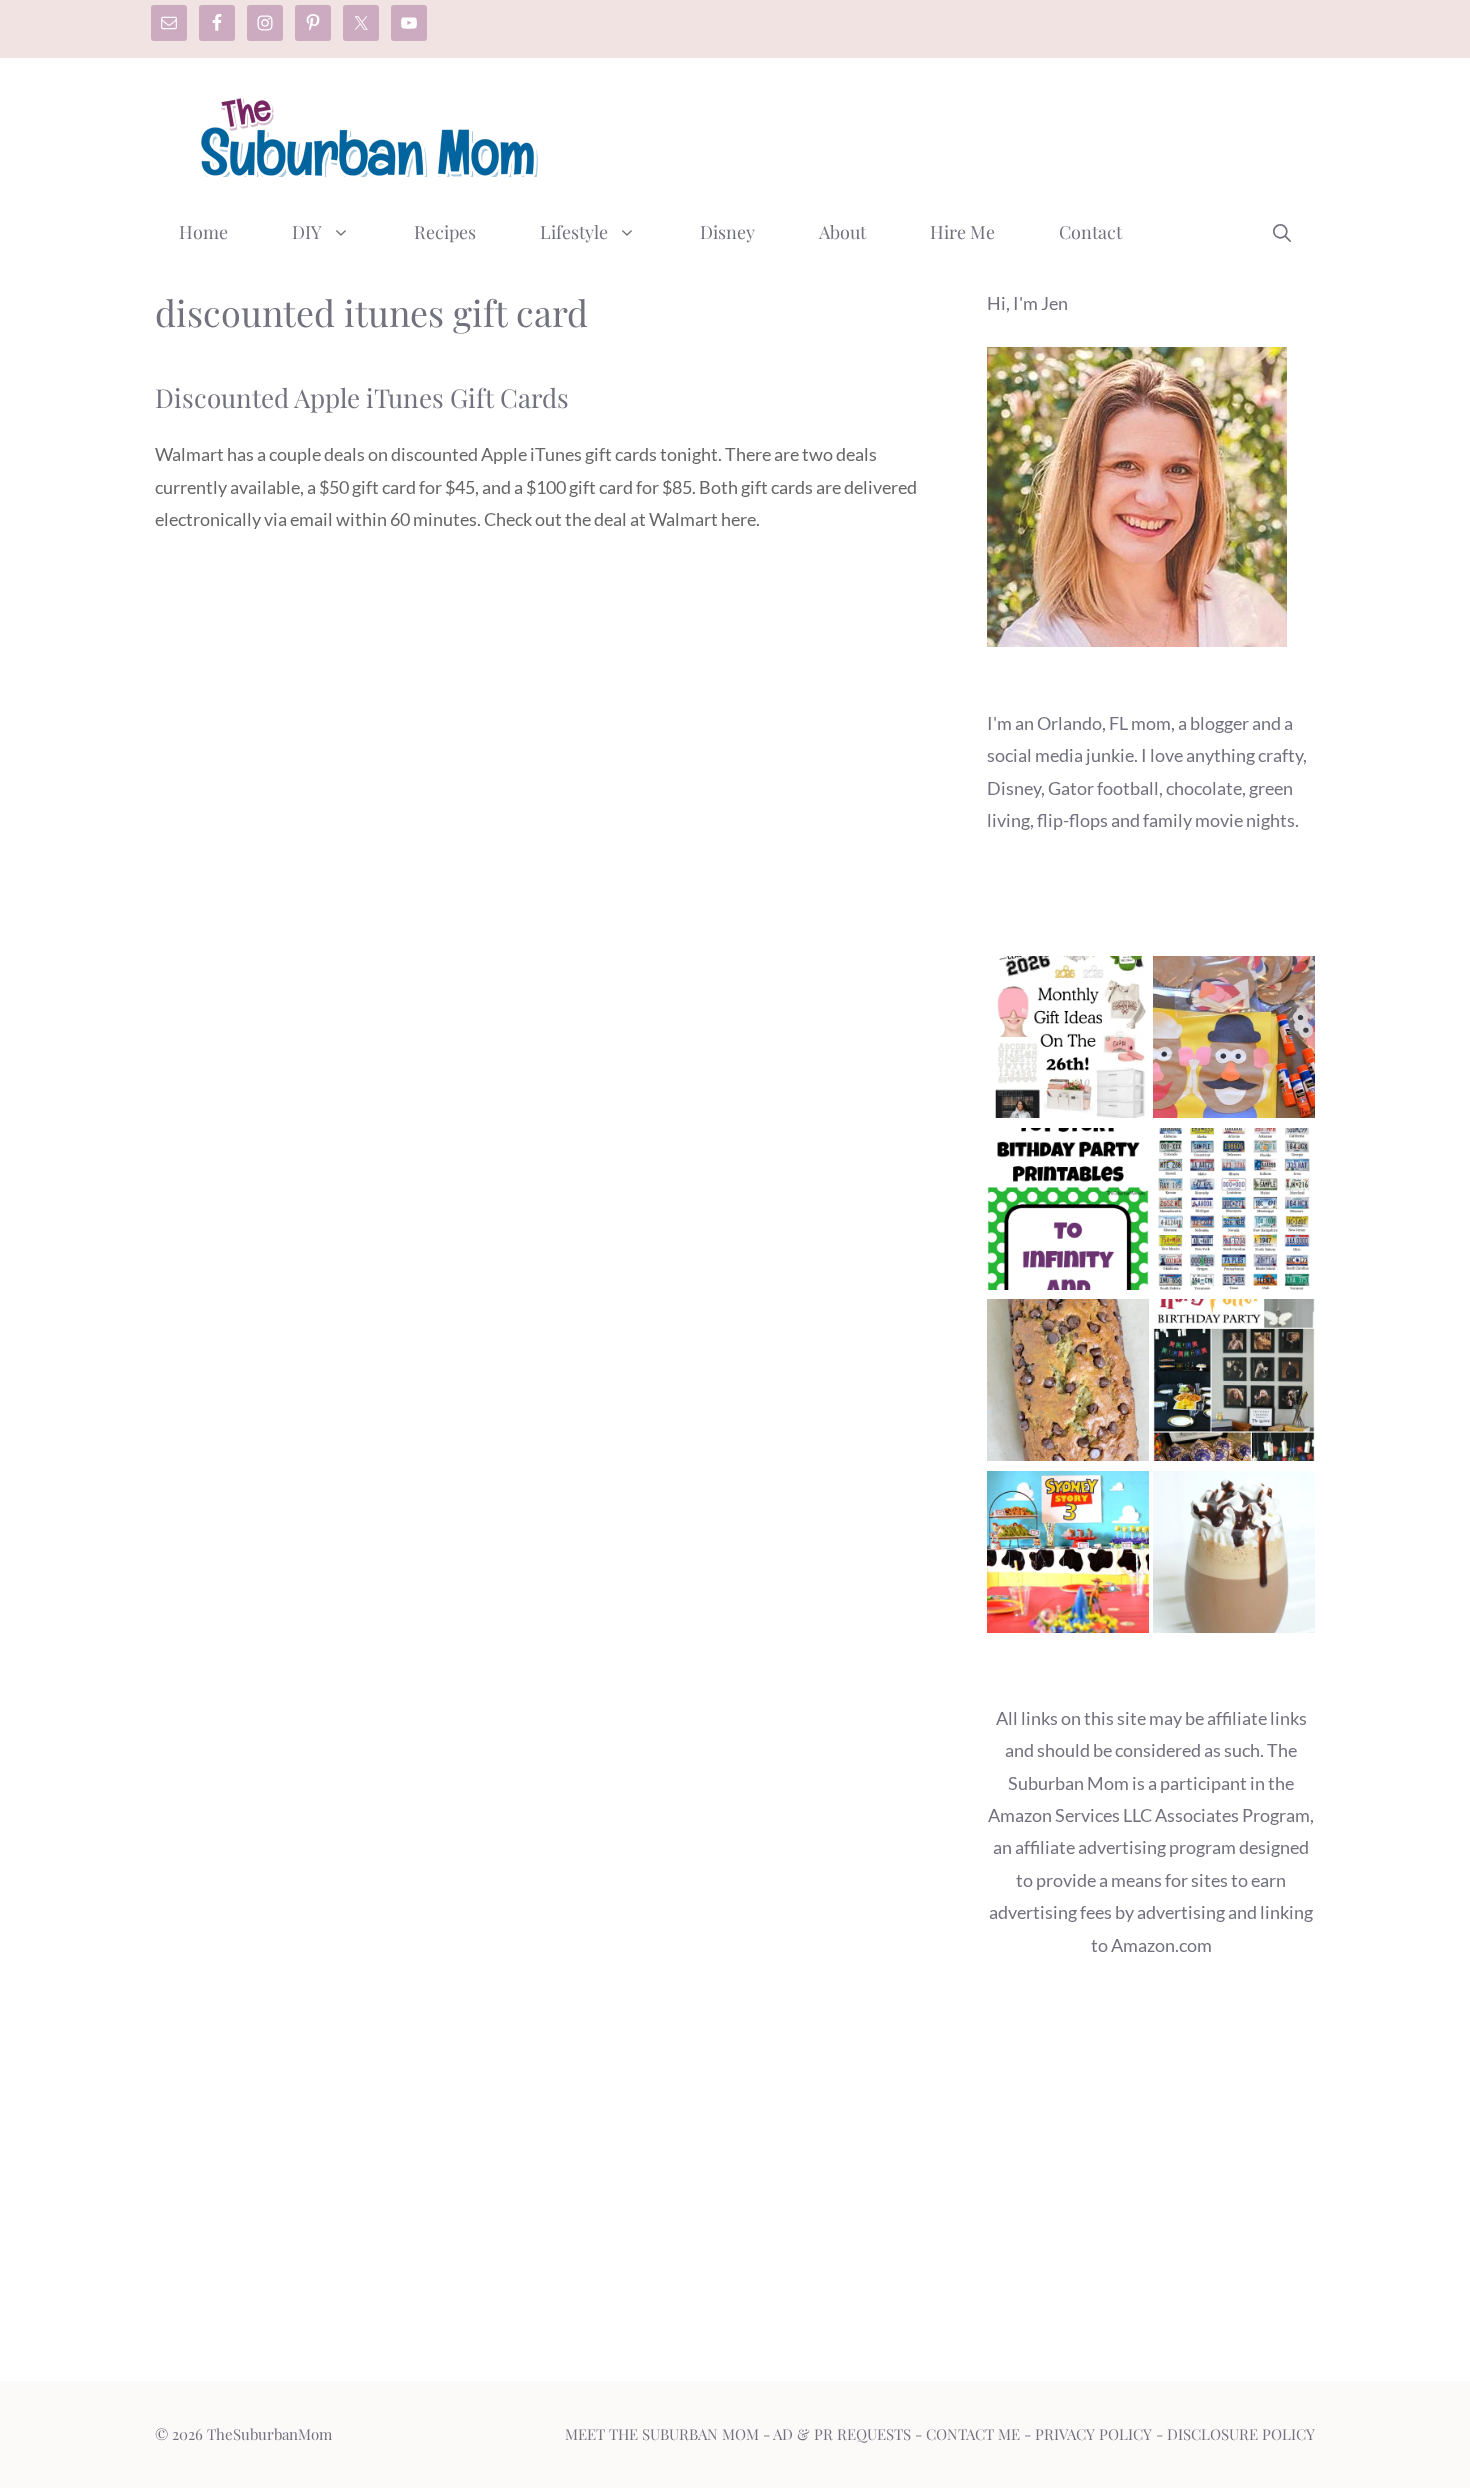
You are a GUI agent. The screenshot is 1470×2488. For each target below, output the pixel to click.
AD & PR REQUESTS (842, 2434)
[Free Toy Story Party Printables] (1068, 1213)
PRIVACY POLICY (1093, 2434)
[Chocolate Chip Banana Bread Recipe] (1068, 1384)
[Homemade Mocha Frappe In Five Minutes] (1234, 1556)
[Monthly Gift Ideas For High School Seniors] (1068, 1041)
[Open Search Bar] (1282, 232)
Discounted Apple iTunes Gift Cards (362, 397)
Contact (1090, 232)
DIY (307, 232)
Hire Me (962, 232)
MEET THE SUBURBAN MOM (662, 2434)
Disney (727, 232)
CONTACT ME (973, 2434)
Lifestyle (574, 232)
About (842, 232)
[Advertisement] (951, 133)
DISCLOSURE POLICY (1241, 2434)
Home (203, 232)
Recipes (445, 232)
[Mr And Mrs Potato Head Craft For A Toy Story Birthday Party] (1234, 1041)
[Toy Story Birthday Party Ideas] (1068, 1556)
